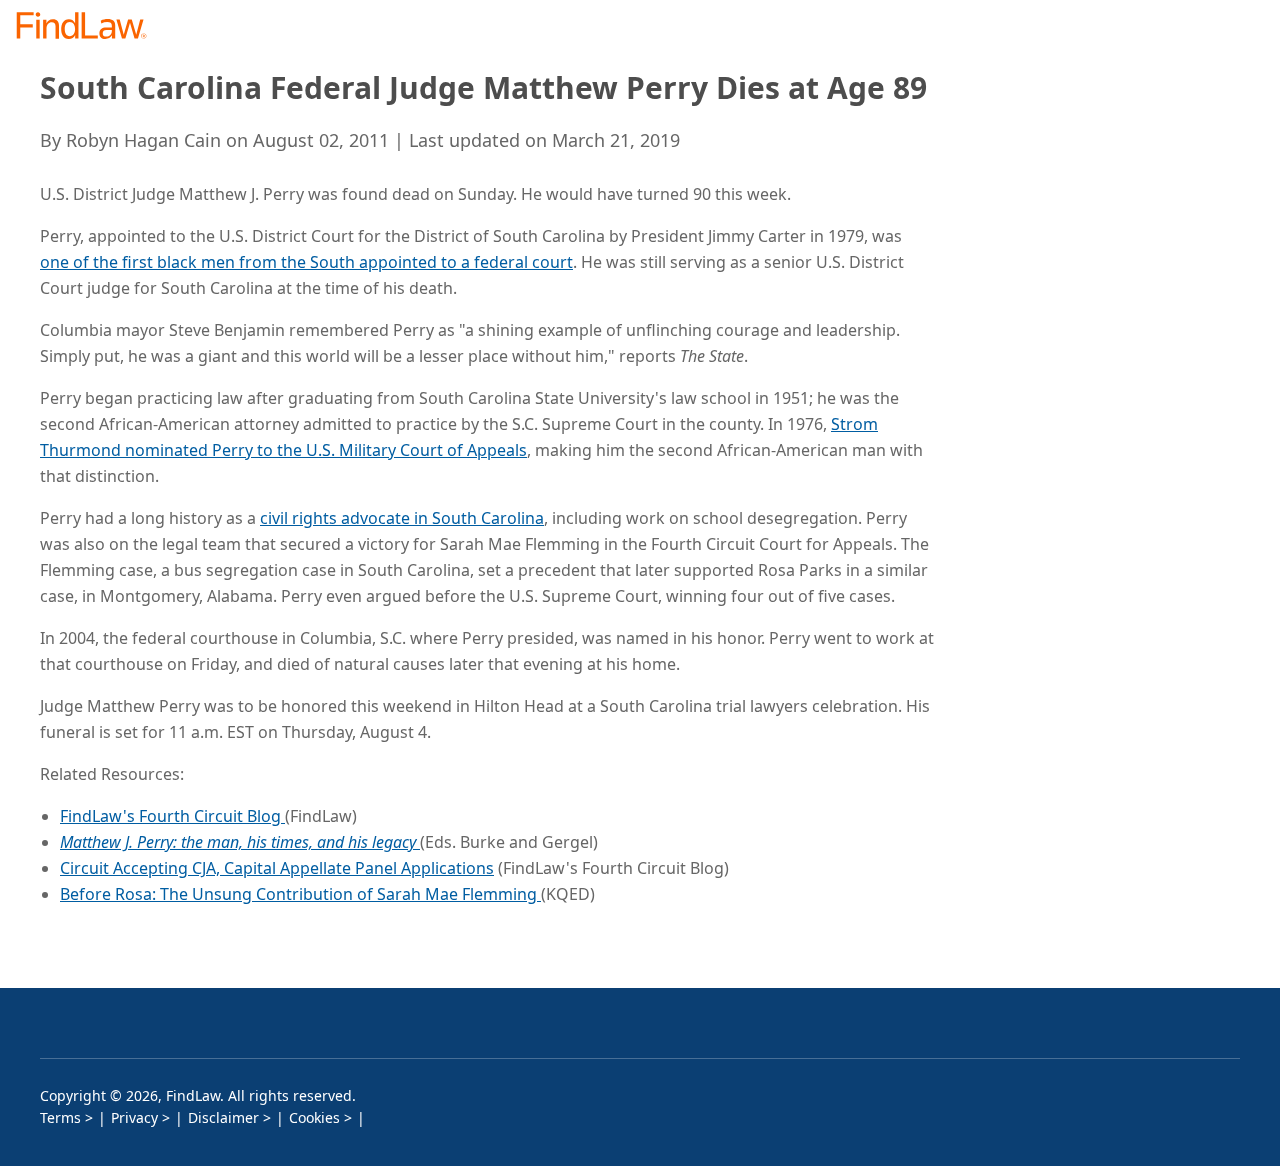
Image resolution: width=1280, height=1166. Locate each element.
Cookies (314, 1117)
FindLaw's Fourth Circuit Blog (172, 816)
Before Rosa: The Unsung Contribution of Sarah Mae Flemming (300, 894)
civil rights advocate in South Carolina (402, 518)
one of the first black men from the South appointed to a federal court (306, 262)
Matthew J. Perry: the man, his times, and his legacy (240, 842)
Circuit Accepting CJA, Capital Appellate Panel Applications (277, 868)
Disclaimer (223, 1117)
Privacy (134, 1117)
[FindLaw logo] (89, 27)
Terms (60, 1117)
